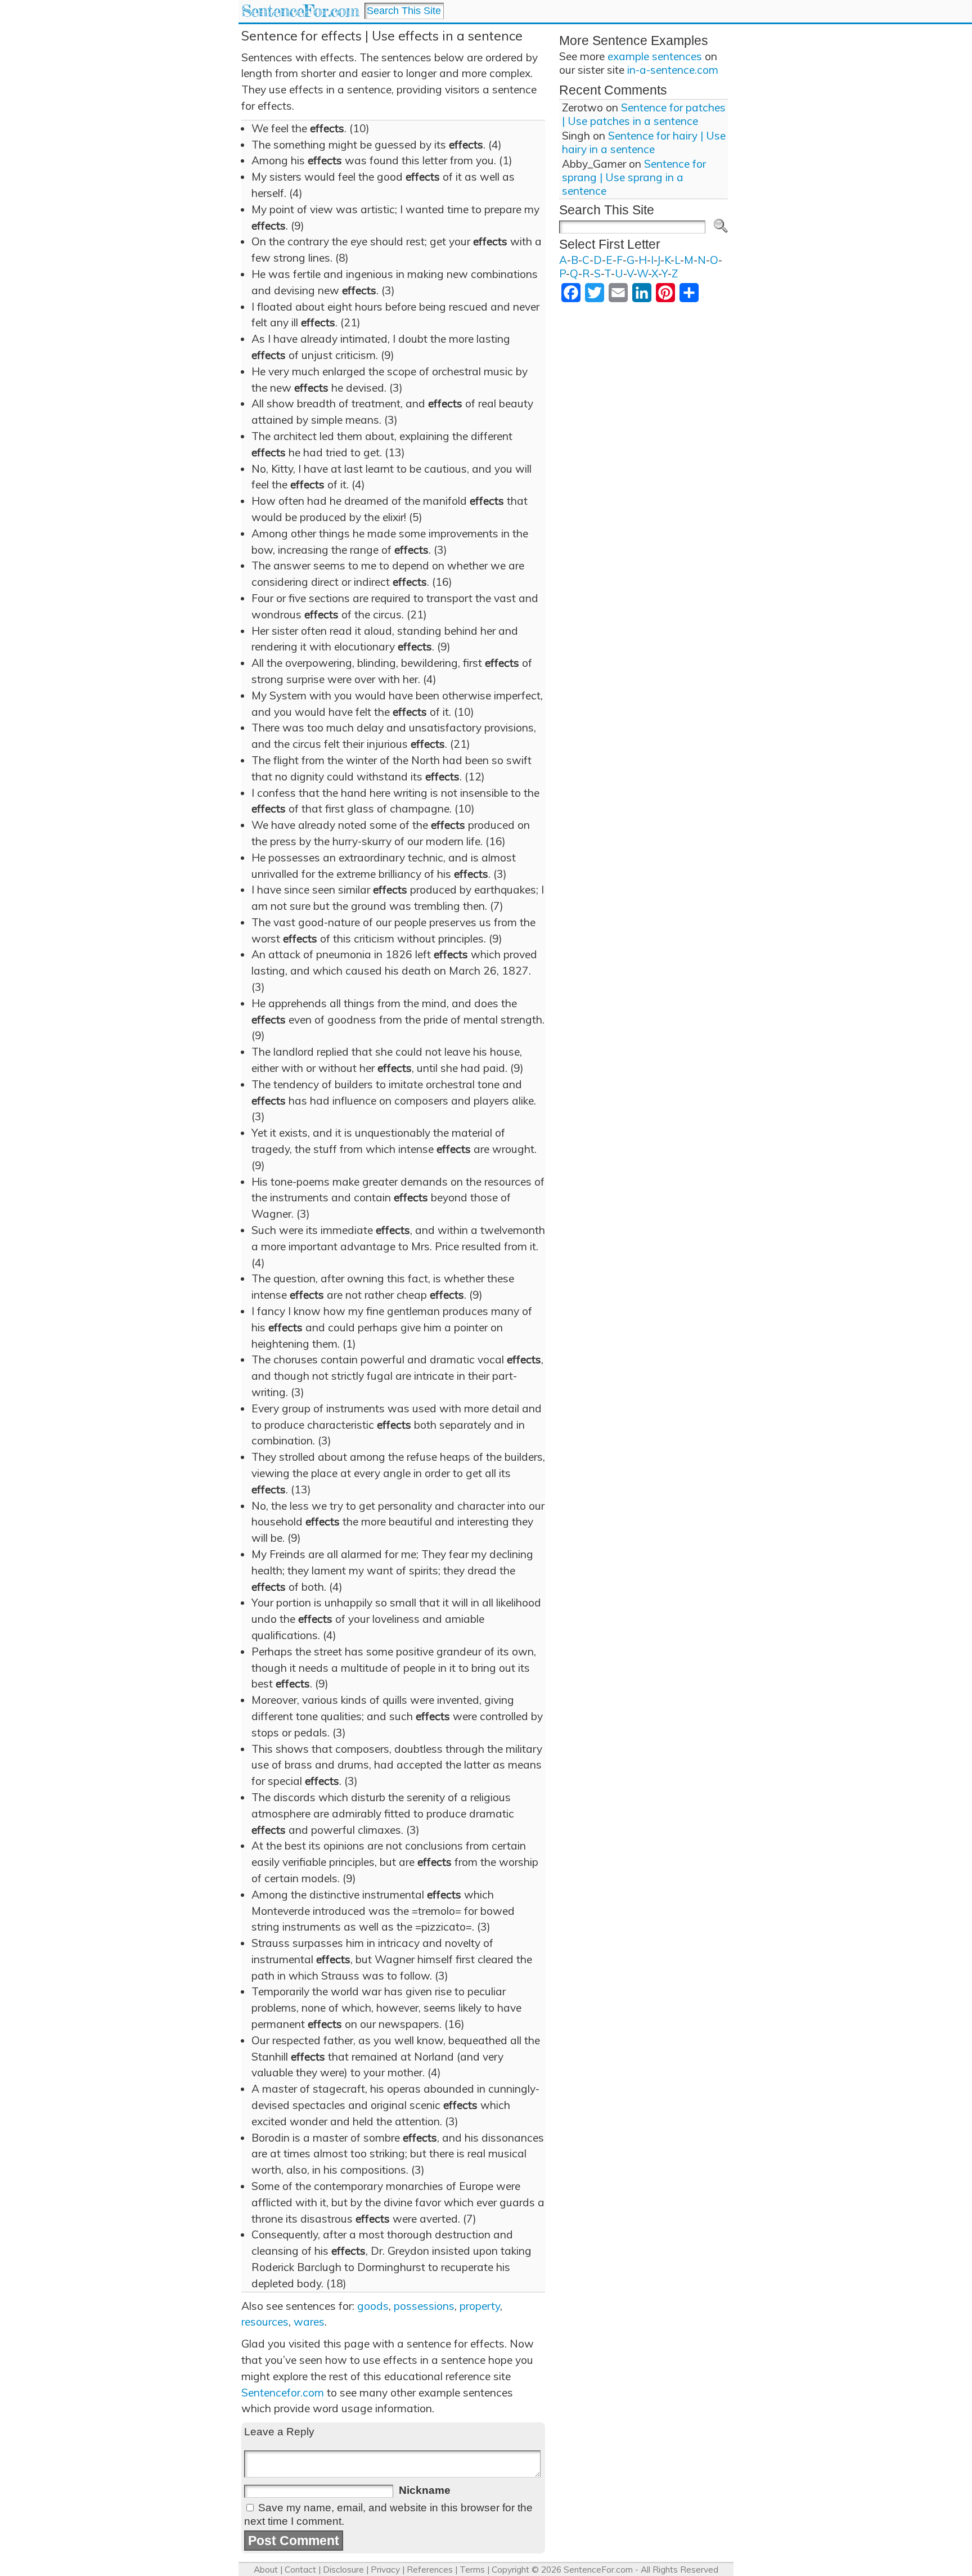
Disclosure (343, 2570)
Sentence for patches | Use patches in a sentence (644, 114)
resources (265, 2322)
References (430, 2570)
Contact (300, 2570)
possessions (424, 2306)
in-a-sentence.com (673, 70)
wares (309, 2322)
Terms (472, 2570)
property (480, 2306)
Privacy (385, 2570)
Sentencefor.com (283, 2393)
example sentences (655, 56)
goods (373, 2306)
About (266, 2570)
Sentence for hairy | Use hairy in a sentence (644, 142)
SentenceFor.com (300, 11)
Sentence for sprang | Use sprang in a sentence (634, 177)
